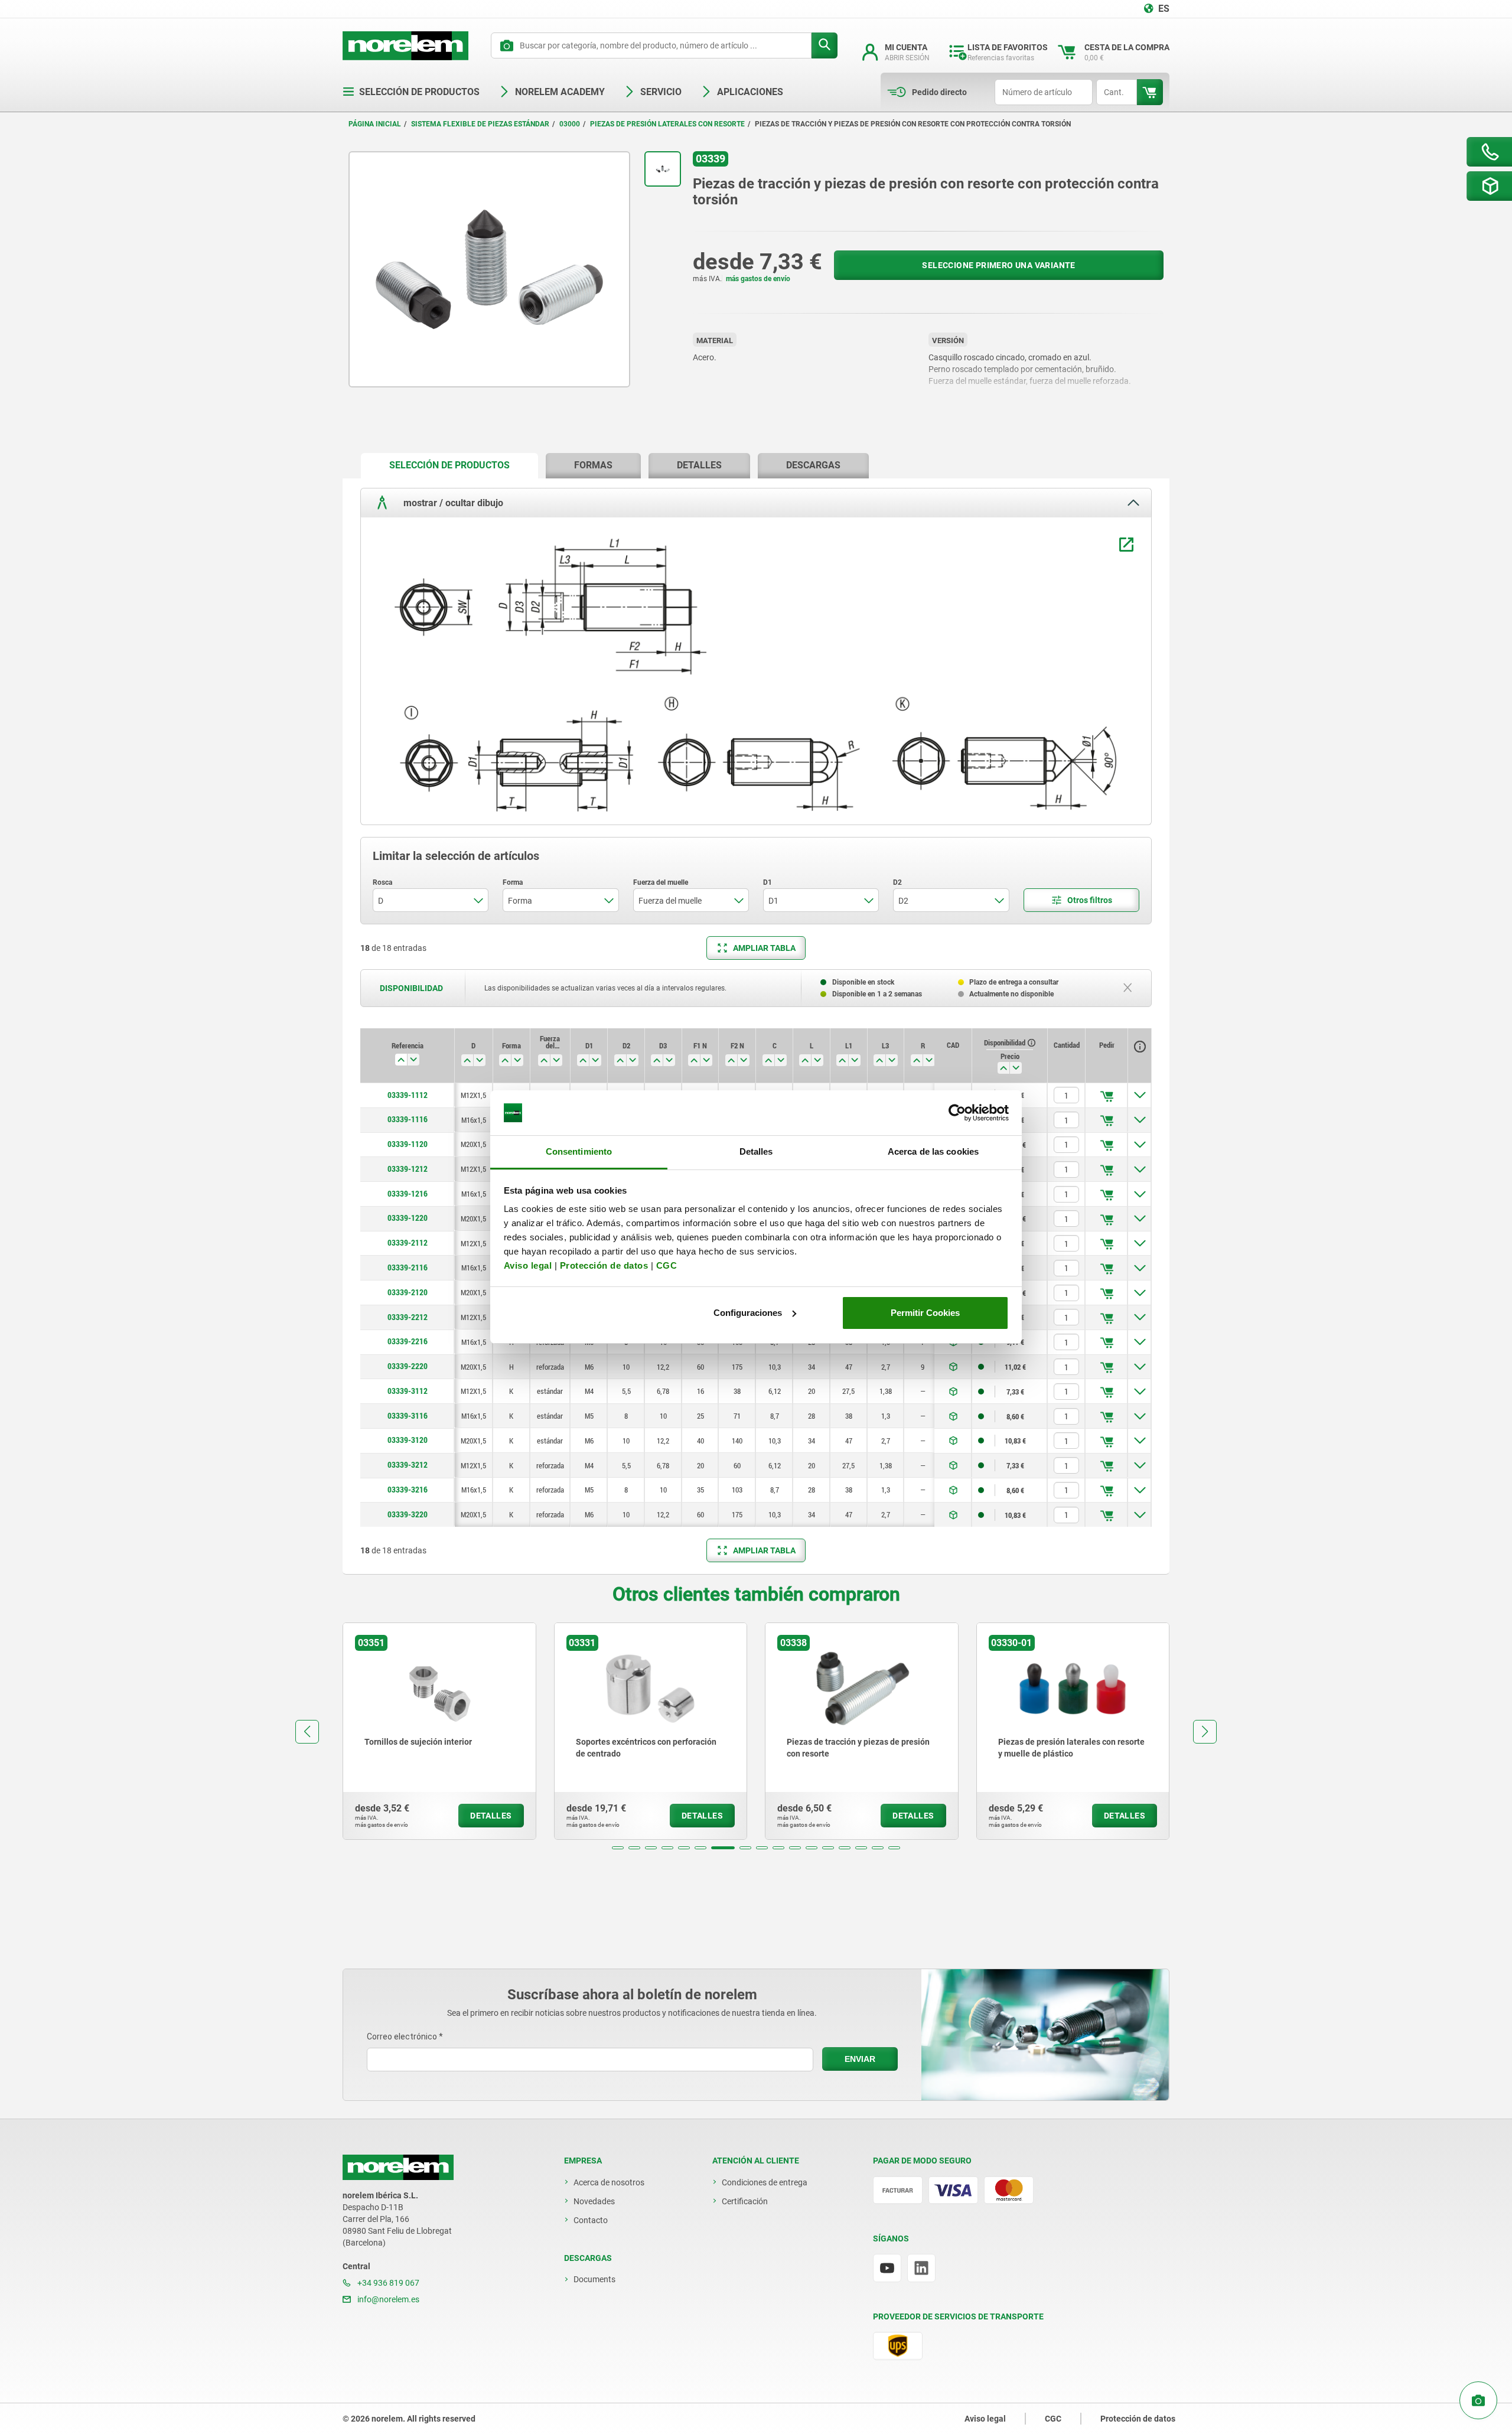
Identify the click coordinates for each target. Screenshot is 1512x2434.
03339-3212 (408, 1465)
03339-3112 (408, 1391)
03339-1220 (408, 1218)
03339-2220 (408, 1366)
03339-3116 (408, 1416)
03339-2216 (408, 1341)
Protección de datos (604, 1265)
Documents (594, 2279)
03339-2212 (408, 1317)
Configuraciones (748, 1313)
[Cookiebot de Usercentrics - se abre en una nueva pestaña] (957, 1113)
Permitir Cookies (925, 1313)
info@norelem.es (387, 2299)
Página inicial (375, 124)
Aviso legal (528, 1265)
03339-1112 (408, 1095)
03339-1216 (408, 1194)
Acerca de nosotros (609, 2182)
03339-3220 (408, 1514)
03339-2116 (408, 1267)
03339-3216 (408, 1490)
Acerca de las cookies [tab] (933, 1151)
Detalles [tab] (756, 1151)
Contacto (591, 2220)
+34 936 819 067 (387, 2283)
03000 (570, 124)
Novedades (594, 2201)
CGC (667, 1265)
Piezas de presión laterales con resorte (667, 124)
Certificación (745, 2201)
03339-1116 (408, 1119)
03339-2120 (408, 1292)
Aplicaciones (750, 92)
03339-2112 (408, 1243)
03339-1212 (408, 1169)
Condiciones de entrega (765, 2182)
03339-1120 (408, 1144)
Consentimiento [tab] (579, 1151)
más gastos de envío (758, 279)
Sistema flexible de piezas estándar (480, 124)
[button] (618, 1848)
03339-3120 (408, 1440)
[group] (439, 1731)
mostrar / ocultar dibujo (452, 503)
